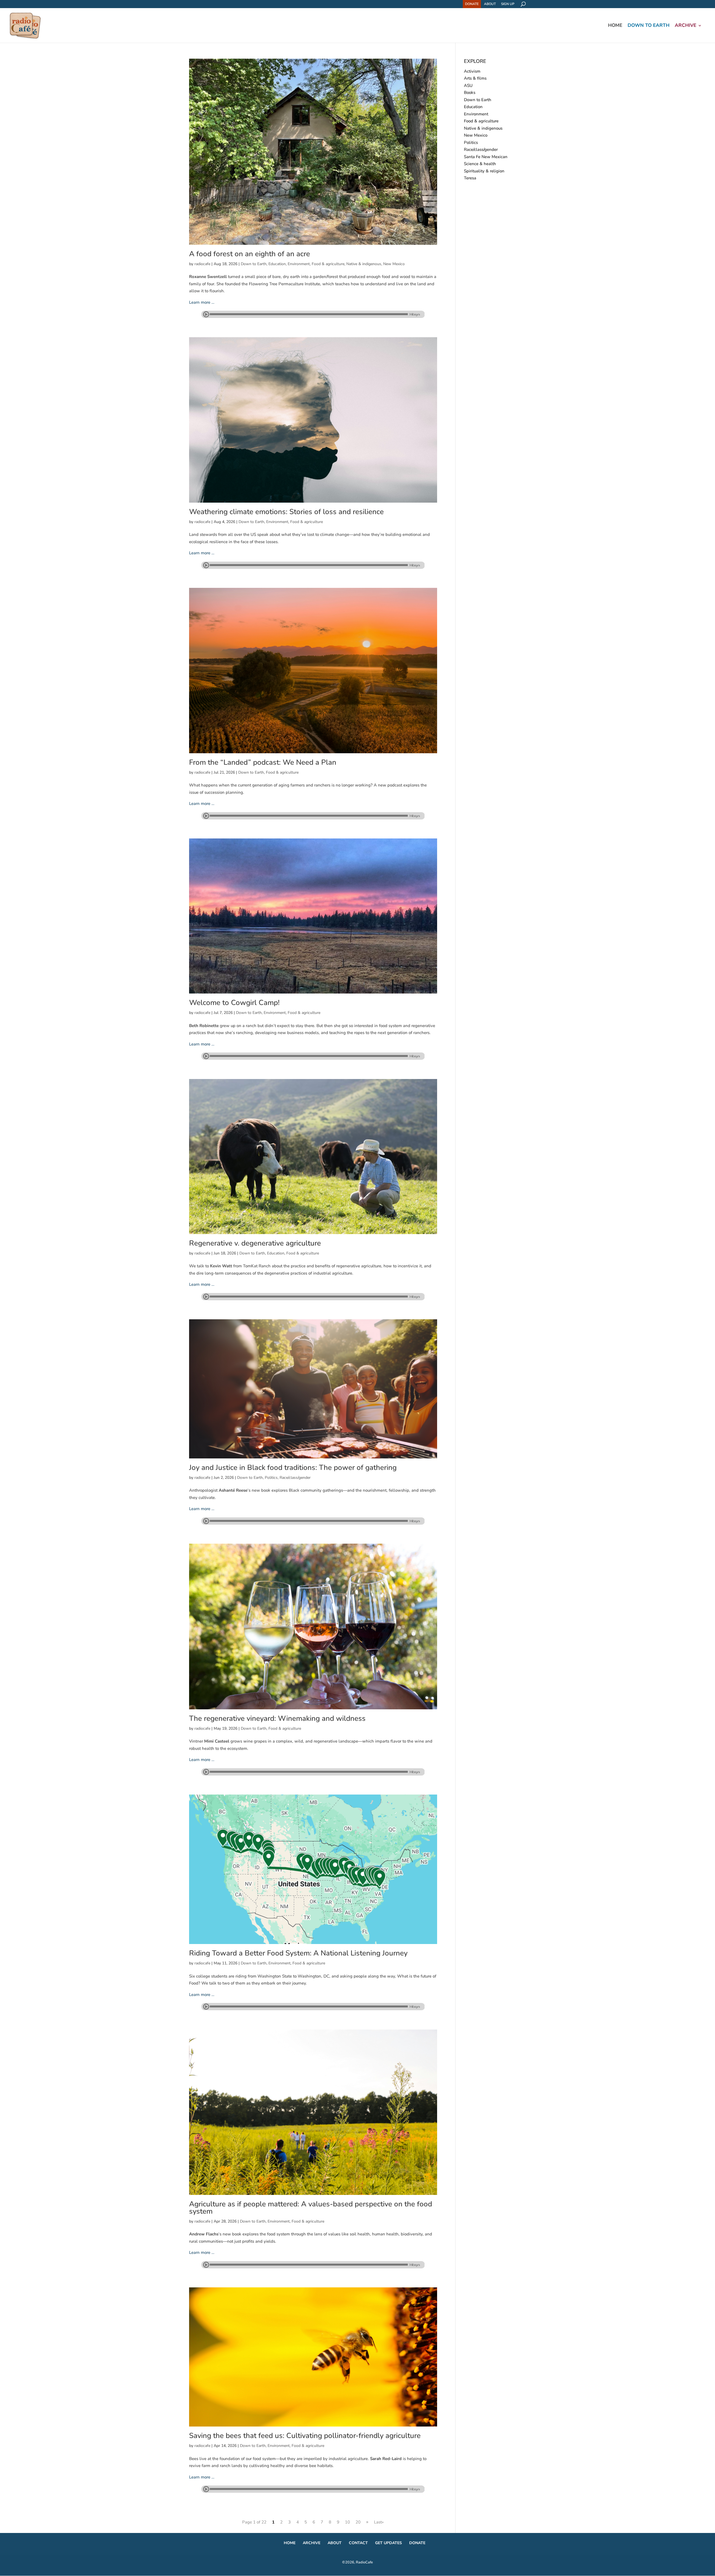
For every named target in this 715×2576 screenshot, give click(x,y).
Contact (358, 2543)
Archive (686, 26)
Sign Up (508, 4)
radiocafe (202, 264)
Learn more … (202, 302)
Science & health (480, 164)
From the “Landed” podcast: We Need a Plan (263, 762)
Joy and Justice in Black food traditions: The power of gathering (293, 1468)
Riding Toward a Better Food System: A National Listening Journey (298, 1953)
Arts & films (475, 78)
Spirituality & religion (484, 171)
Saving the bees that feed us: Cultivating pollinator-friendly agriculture (305, 2436)
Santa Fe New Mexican (486, 157)
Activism (472, 71)
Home (615, 26)
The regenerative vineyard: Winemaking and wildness (277, 1718)
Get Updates (389, 2543)
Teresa (470, 178)
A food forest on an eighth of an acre (250, 254)
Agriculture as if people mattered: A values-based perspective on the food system (311, 2208)
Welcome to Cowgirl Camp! (234, 1003)
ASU (468, 85)
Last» (379, 2522)
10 (347, 2522)
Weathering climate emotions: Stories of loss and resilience (286, 512)
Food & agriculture (328, 264)
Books (470, 92)
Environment (299, 264)
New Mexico (394, 264)
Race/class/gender (295, 1478)
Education (277, 264)
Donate (472, 4)
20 (358, 2522)
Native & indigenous (364, 264)
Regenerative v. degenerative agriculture (255, 1243)
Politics (271, 1478)
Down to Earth (649, 26)
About (490, 4)
